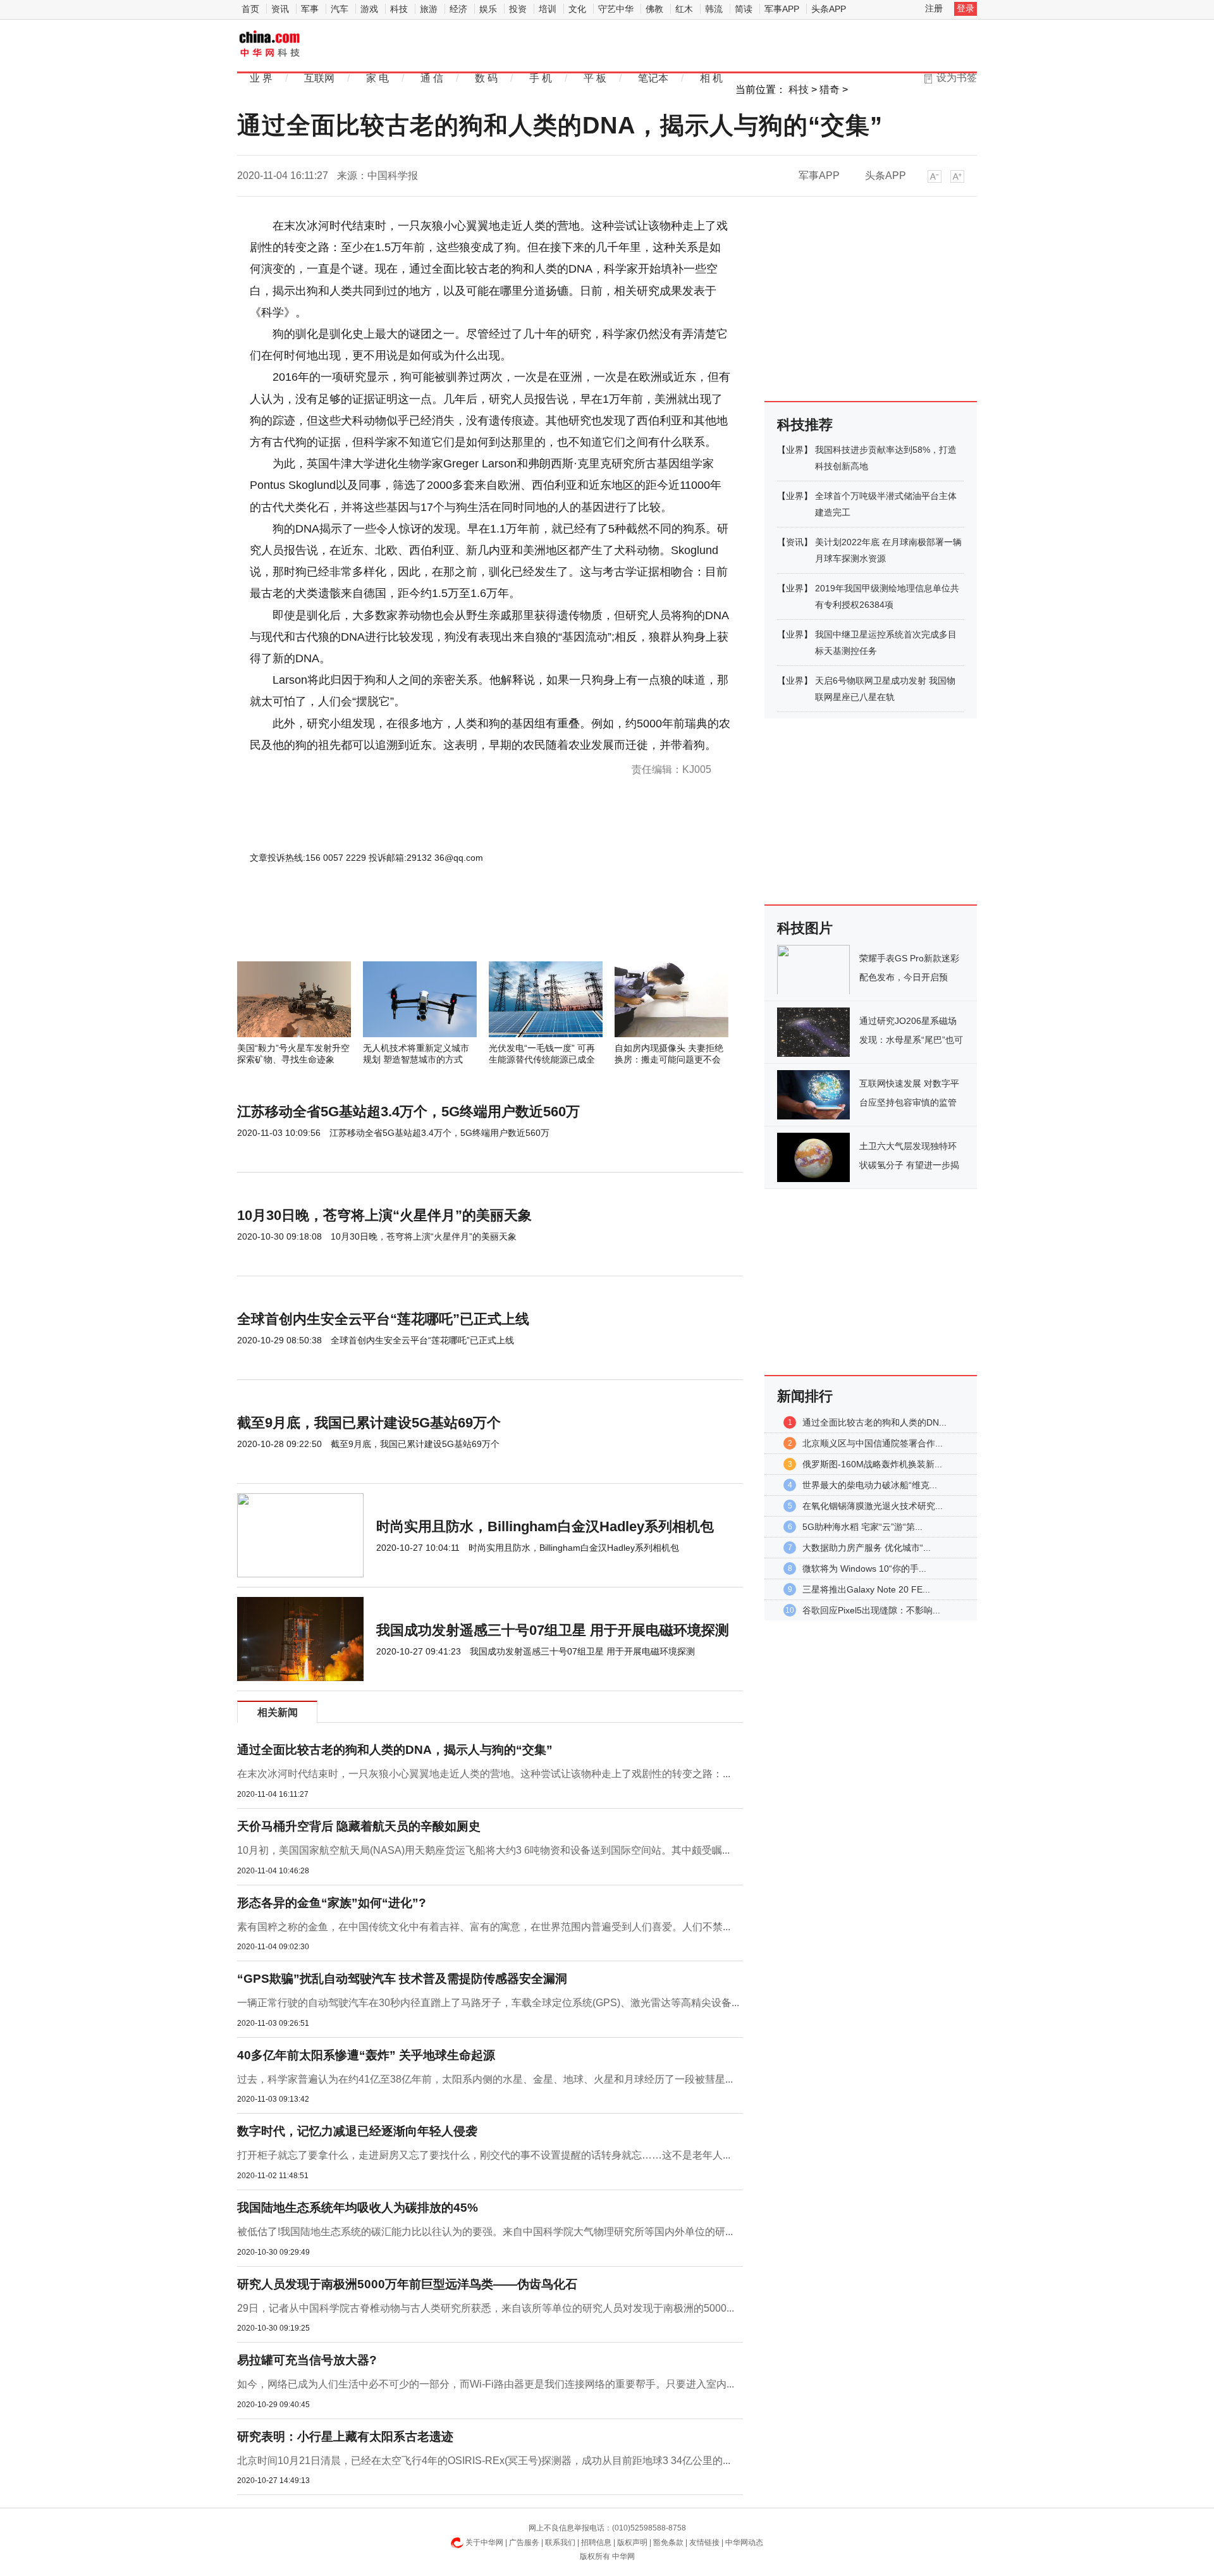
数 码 (486, 78)
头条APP (829, 9)
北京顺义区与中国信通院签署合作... (873, 1443)
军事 (310, 9)
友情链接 (704, 2542)
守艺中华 (616, 9)
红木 (684, 9)
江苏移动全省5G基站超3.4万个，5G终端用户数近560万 (408, 1112)
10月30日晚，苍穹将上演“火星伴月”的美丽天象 (384, 1215)
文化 (577, 9)
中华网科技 (270, 45)
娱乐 (488, 9)
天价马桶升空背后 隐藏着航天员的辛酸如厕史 (359, 1826)
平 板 (595, 78)
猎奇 (830, 89)
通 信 (432, 78)
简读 (744, 9)
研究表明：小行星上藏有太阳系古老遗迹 (345, 2437)
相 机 (711, 78)
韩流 (714, 9)
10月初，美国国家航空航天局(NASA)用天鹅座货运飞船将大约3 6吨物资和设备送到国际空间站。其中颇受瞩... (483, 1850)
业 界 (261, 78)
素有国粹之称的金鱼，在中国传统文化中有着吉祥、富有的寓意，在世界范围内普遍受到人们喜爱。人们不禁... (484, 1927)
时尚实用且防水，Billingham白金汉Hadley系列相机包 (545, 1526)
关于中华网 (484, 2542)
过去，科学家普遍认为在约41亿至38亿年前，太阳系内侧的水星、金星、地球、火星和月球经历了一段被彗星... (485, 2079)
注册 (934, 8)
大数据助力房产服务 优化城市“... (867, 1548)
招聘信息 (596, 2542)
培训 (548, 9)
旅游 (429, 9)
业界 (795, 450)
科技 (399, 9)
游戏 (369, 9)
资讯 (280, 9)
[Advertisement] (452, 927)
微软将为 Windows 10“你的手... (864, 1568)
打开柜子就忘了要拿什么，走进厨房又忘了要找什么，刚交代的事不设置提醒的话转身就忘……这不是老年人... (484, 2155)
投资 (518, 9)
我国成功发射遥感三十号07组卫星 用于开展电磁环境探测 (553, 1630)
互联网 (319, 78)
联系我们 (560, 2542)
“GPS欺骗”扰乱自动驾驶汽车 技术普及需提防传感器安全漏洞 (402, 1979)
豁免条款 (668, 2542)
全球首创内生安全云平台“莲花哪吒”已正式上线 (383, 1319)
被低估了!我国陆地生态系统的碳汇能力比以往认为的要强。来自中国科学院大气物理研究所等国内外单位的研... (485, 2232)
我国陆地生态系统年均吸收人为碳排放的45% (358, 2208)
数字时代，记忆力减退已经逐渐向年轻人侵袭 (357, 2131)
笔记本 (653, 78)
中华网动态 (744, 2542)
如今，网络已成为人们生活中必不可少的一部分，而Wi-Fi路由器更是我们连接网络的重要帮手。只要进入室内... (486, 2384)
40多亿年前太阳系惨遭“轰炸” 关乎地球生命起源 (366, 2055)
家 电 (377, 78)
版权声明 (632, 2542)
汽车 (340, 9)
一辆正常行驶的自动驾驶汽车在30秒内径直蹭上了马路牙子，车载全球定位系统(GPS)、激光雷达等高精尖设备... (488, 2003)
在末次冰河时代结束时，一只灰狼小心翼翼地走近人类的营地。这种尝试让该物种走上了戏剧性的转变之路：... (484, 1774)
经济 (458, 9)
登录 (966, 8)
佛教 (654, 9)
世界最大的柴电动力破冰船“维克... (870, 1485)
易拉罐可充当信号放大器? (307, 2360)
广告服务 (524, 2542)
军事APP (782, 9)
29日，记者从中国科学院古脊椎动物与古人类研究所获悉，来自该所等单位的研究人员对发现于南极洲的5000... (486, 2308)
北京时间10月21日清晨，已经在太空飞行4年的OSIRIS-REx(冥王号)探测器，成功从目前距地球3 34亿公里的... (484, 2461)
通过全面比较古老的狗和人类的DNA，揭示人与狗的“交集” (395, 1750)
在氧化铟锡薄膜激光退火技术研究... (873, 1506)
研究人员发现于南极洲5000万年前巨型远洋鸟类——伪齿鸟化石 (407, 2284)
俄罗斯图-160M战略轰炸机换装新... (872, 1464)
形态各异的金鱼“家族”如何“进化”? (332, 1903)
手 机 (541, 78)
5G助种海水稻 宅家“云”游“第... (862, 1527)
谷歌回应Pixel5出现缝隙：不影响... (871, 1610)
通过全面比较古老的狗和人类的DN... (874, 1422)
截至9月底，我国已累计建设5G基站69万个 (369, 1423)
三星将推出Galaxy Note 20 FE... (866, 1589)
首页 (250, 9)
